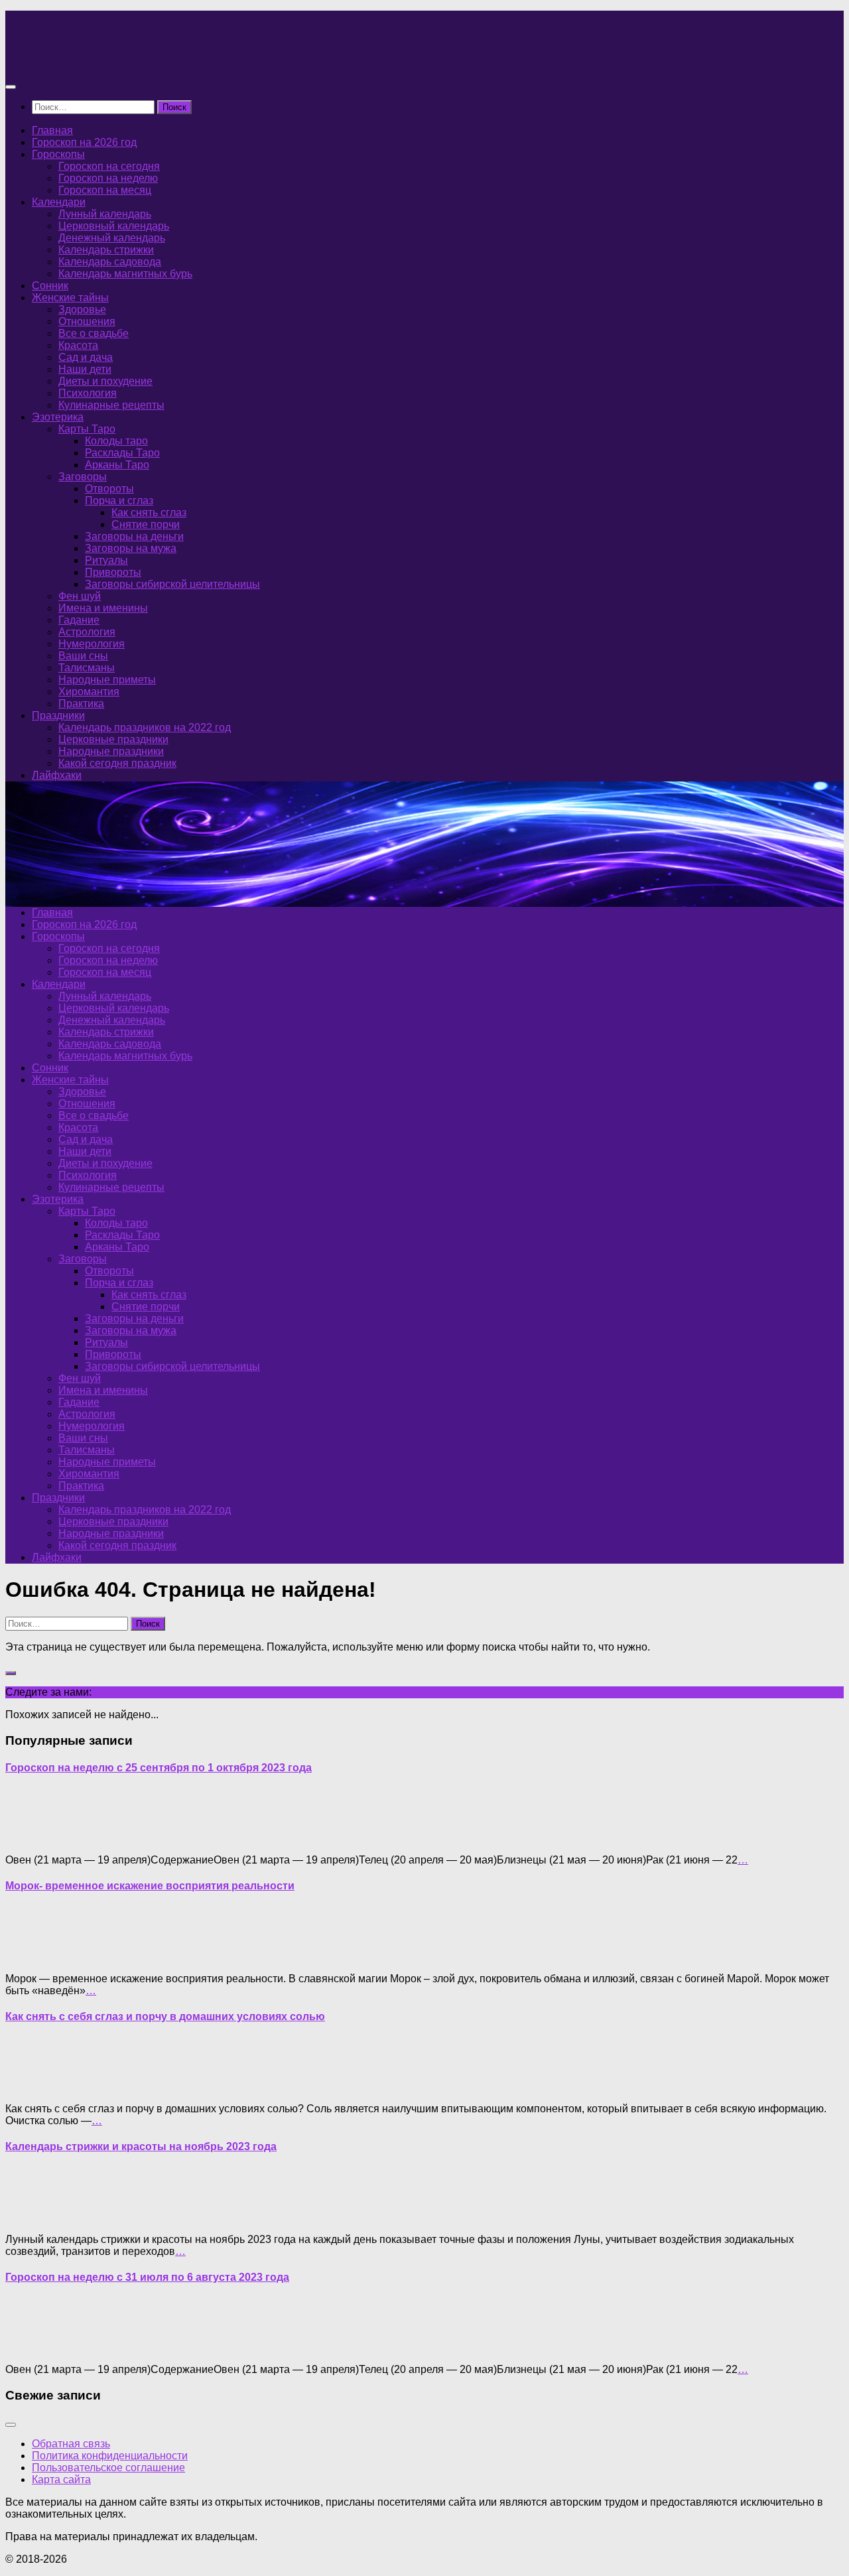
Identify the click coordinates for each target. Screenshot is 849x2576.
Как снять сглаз (149, 512)
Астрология (87, 632)
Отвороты (109, 489)
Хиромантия (89, 692)
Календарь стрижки (106, 250)
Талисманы (87, 668)
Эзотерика (58, 417)
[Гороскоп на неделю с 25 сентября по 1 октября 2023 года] (32, 1837)
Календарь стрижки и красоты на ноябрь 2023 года (141, 2146)
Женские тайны (70, 298)
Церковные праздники (113, 739)
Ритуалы (106, 560)
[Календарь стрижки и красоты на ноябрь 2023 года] (32, 2217)
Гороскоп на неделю (108, 178)
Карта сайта (61, 2479)
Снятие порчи (146, 524)
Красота (78, 345)
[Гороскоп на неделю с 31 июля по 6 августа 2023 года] (32, 2347)
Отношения (87, 321)
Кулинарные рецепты (111, 405)
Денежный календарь (112, 238)
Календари (59, 202)
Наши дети (85, 369)
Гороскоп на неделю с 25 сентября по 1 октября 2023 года (159, 1768)
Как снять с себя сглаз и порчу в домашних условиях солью (165, 2016)
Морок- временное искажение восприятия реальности (150, 1886)
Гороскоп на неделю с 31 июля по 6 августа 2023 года (147, 2277)
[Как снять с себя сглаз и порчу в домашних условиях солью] (32, 2086)
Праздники (58, 715)
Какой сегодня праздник (117, 763)
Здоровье (82, 309)
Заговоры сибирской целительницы (172, 584)
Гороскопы (58, 154)
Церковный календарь (114, 226)
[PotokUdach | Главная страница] (148, 61)
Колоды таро (116, 441)
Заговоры (83, 477)
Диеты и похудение (105, 381)
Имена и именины (103, 608)
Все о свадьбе (94, 333)
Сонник (50, 286)
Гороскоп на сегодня (109, 166)
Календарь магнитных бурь (125, 274)
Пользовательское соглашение (108, 2468)
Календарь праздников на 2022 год (145, 727)
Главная (52, 130)
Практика (81, 704)
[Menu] (11, 87)
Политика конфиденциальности (110, 2456)
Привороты (113, 572)
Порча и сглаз (119, 501)
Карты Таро (87, 429)
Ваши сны (83, 656)
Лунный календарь (105, 214)
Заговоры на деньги (134, 536)
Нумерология (92, 644)
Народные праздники (111, 751)
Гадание (79, 620)
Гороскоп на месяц (105, 190)
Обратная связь (71, 2444)
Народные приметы (107, 680)
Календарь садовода (110, 262)
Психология (88, 393)
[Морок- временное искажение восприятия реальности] (32, 1956)
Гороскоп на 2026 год (84, 142)
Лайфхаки (57, 775)
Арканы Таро (117, 465)
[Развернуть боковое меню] (11, 1673)
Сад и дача (86, 357)
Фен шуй (80, 596)
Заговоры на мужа (131, 548)
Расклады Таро (122, 453)
